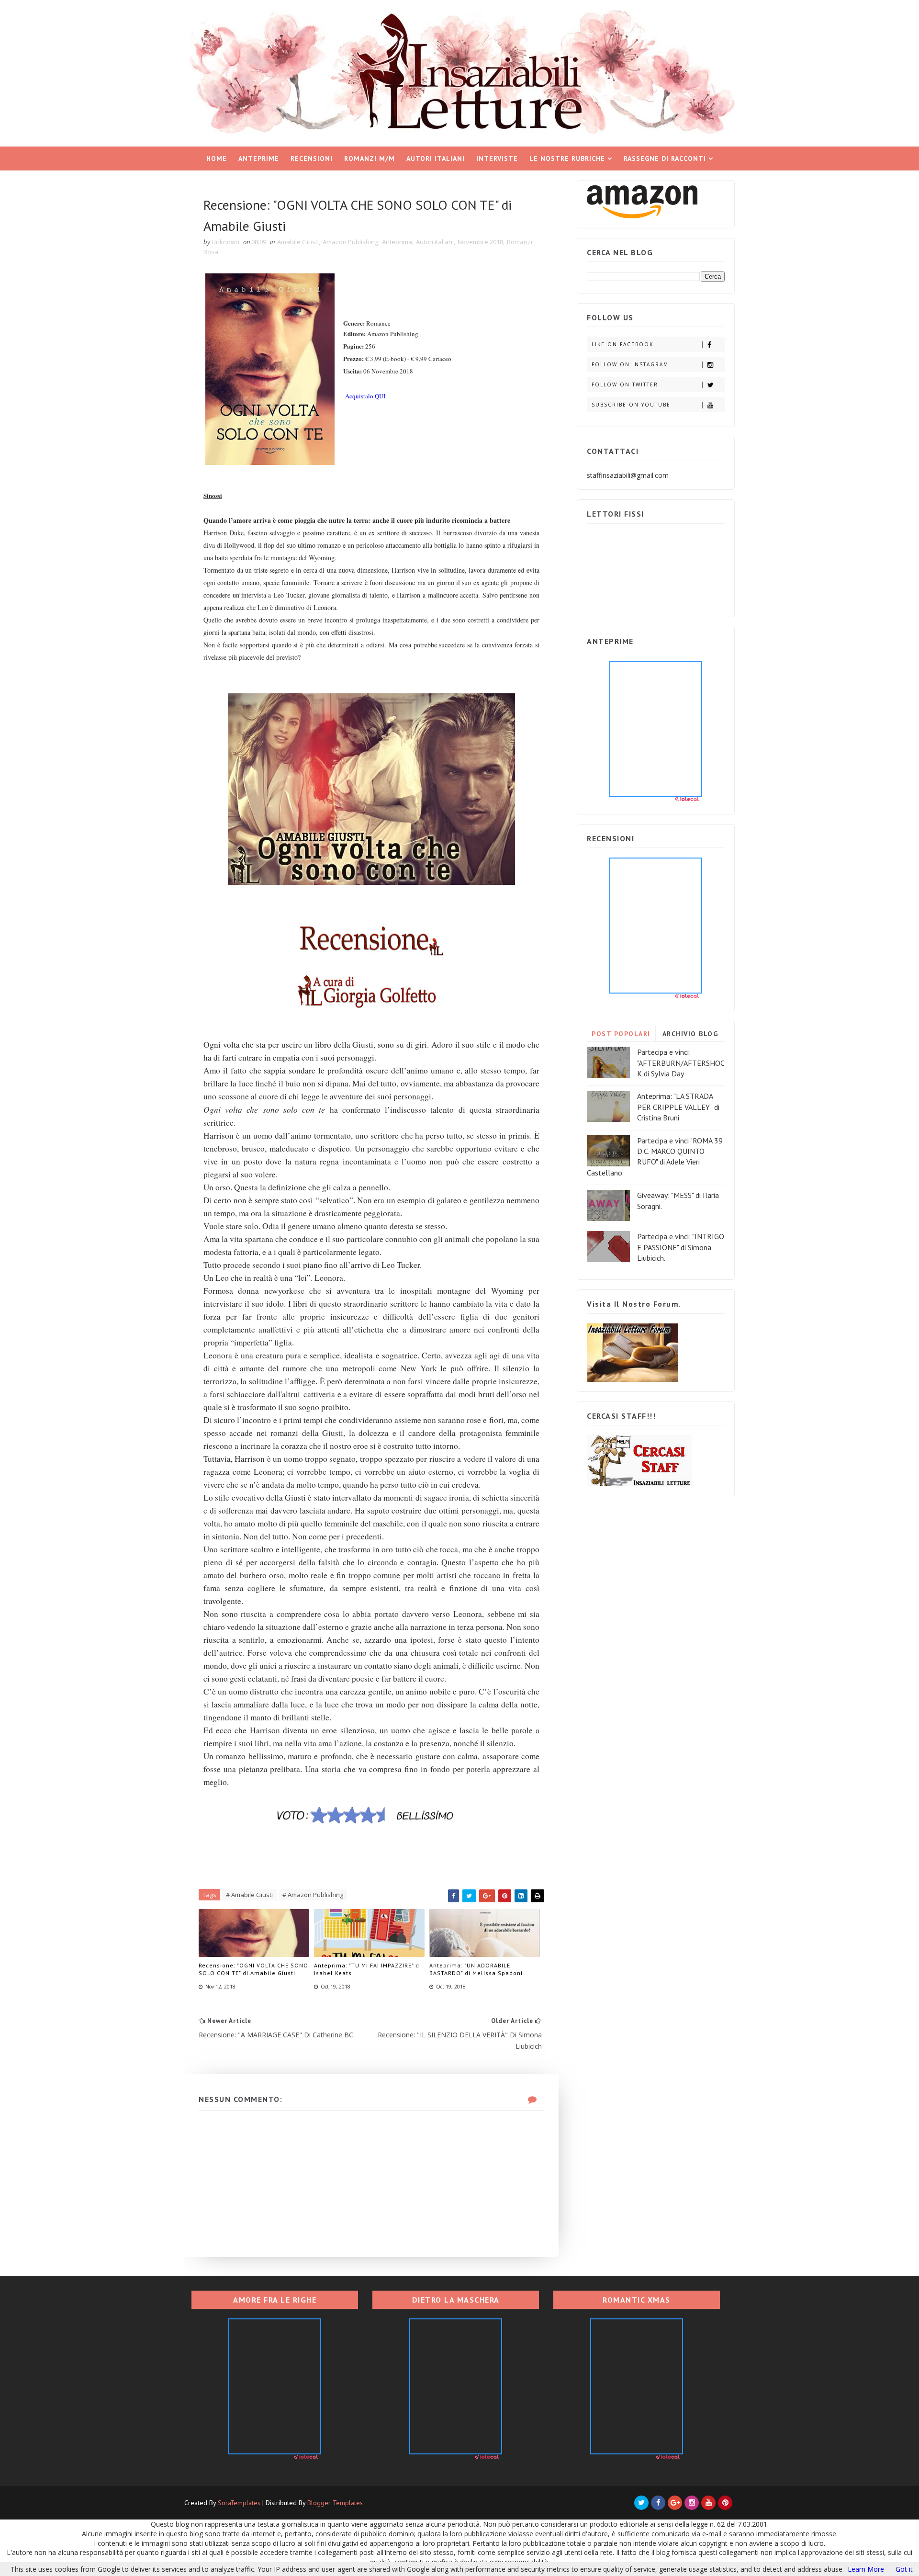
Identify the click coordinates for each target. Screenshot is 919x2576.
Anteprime (259, 158)
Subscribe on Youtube (631, 405)
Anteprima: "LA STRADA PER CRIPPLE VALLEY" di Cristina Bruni (678, 1107)
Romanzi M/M (370, 158)
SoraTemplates (239, 2503)
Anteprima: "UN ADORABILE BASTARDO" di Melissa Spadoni (476, 1969)
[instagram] (692, 2503)
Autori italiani (436, 158)
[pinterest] (725, 2503)
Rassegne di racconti (665, 158)
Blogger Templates (335, 2503)
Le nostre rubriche (567, 158)
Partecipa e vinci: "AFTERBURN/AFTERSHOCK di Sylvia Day (681, 1063)
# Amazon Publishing (313, 1895)
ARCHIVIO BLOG (690, 1034)
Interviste (497, 158)
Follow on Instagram (630, 364)
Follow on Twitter (625, 384)
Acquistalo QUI (365, 396)
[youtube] (708, 2503)
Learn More (866, 2569)
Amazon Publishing (350, 242)
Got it (904, 2569)
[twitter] (641, 2503)
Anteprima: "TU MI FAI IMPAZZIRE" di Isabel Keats (368, 1969)
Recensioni (312, 158)
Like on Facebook (622, 344)
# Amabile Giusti (249, 1895)
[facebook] (658, 2503)
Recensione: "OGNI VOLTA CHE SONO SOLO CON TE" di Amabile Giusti (253, 1969)
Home (217, 158)
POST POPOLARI (621, 1034)
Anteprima (397, 242)
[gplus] (675, 2503)
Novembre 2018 (480, 242)
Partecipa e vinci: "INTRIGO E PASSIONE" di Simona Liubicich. (681, 1247)
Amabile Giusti (298, 242)
